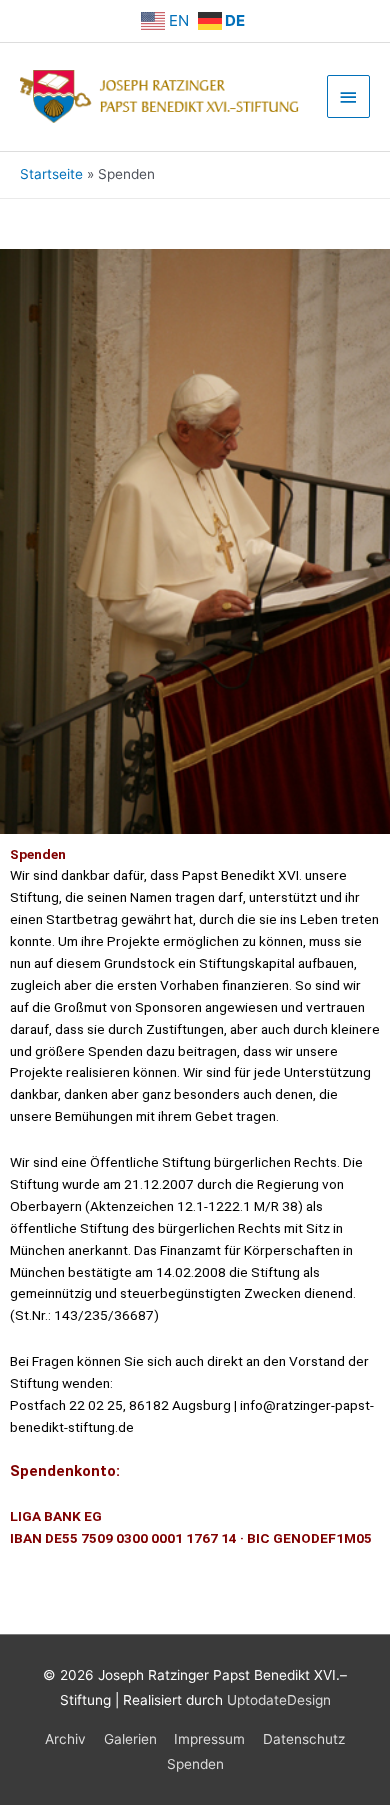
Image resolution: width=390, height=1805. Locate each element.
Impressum (209, 1739)
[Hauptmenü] (349, 96)
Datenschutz (304, 1739)
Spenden (195, 1764)
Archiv (65, 1739)
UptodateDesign (279, 1700)
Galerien (130, 1739)
